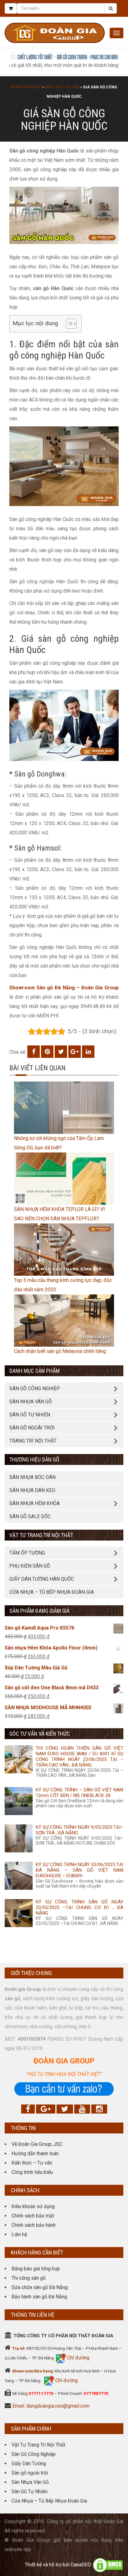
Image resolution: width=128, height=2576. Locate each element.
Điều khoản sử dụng (33, 2206)
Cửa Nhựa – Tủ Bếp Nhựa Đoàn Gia (52, 1592)
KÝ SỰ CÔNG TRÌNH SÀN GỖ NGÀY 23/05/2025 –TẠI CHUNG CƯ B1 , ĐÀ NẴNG (80, 1907)
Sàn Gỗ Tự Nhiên (30, 2492)
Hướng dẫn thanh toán (35, 2154)
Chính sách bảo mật (33, 2216)
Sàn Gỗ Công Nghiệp (34, 2454)
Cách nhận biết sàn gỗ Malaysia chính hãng (60, 1351)
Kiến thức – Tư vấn (32, 2163)
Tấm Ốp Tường (27, 1553)
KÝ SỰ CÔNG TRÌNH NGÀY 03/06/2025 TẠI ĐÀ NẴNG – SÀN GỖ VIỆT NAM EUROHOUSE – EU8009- (80, 1870)
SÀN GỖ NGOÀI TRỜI (32, 1428)
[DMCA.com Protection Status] (108, 2565)
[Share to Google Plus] (75, 1052)
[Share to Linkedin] (88, 1052)
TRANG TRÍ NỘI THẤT (33, 1441)
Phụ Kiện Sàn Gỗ (30, 1566)
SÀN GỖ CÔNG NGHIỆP (35, 1389)
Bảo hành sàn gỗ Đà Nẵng (39, 2297)
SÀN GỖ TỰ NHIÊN (30, 1415)
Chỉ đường (78, 2358)
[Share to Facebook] (34, 1052)
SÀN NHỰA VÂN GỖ (31, 1402)
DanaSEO (81, 2565)
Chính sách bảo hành (34, 2225)
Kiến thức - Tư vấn (62, 87)
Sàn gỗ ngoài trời (30, 2473)
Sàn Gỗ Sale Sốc (30, 1516)
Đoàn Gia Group (26, 87)
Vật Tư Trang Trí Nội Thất (38, 2445)
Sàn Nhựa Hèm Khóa (34, 1503)
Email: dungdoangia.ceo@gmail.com (51, 2406)
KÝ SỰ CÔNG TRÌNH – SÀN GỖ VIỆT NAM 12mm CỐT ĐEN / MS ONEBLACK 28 (80, 1793)
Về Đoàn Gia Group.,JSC (37, 2144)
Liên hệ (19, 2234)
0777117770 (41, 2393)
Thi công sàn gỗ (29, 2278)
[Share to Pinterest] (47, 1052)
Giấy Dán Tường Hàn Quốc (42, 1579)
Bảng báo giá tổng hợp (36, 2269)
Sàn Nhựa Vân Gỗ (30, 2482)
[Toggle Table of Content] (68, 324)
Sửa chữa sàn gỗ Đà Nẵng (40, 2287)
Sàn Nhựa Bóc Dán (32, 1477)
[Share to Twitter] (61, 1052)
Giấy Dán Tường (29, 2463)
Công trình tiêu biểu (32, 2172)
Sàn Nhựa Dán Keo (32, 1490)
